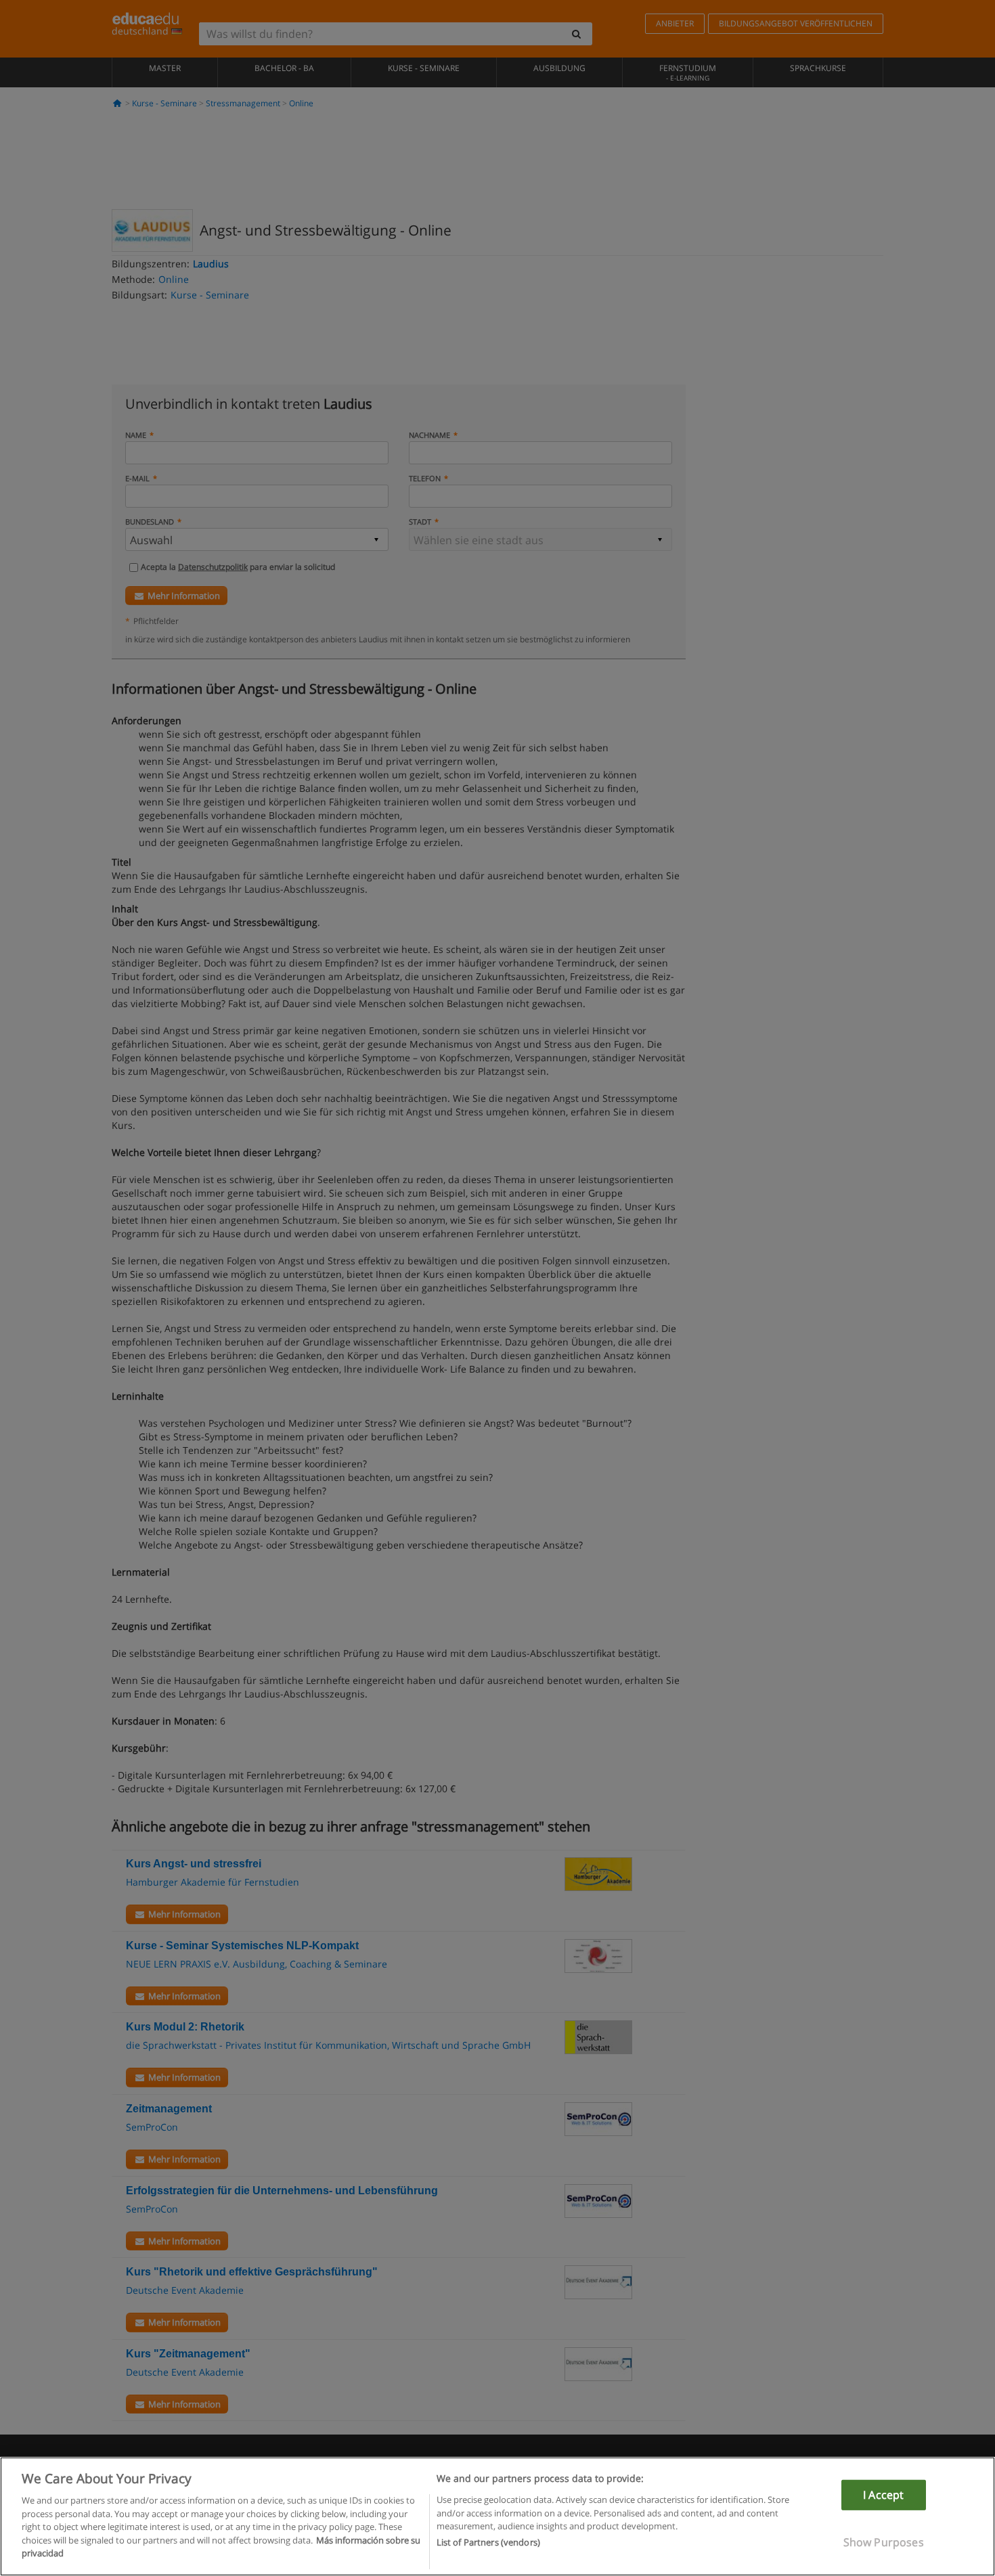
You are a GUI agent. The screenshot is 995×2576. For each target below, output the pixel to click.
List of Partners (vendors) (488, 2543)
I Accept (883, 2495)
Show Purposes (884, 2542)
